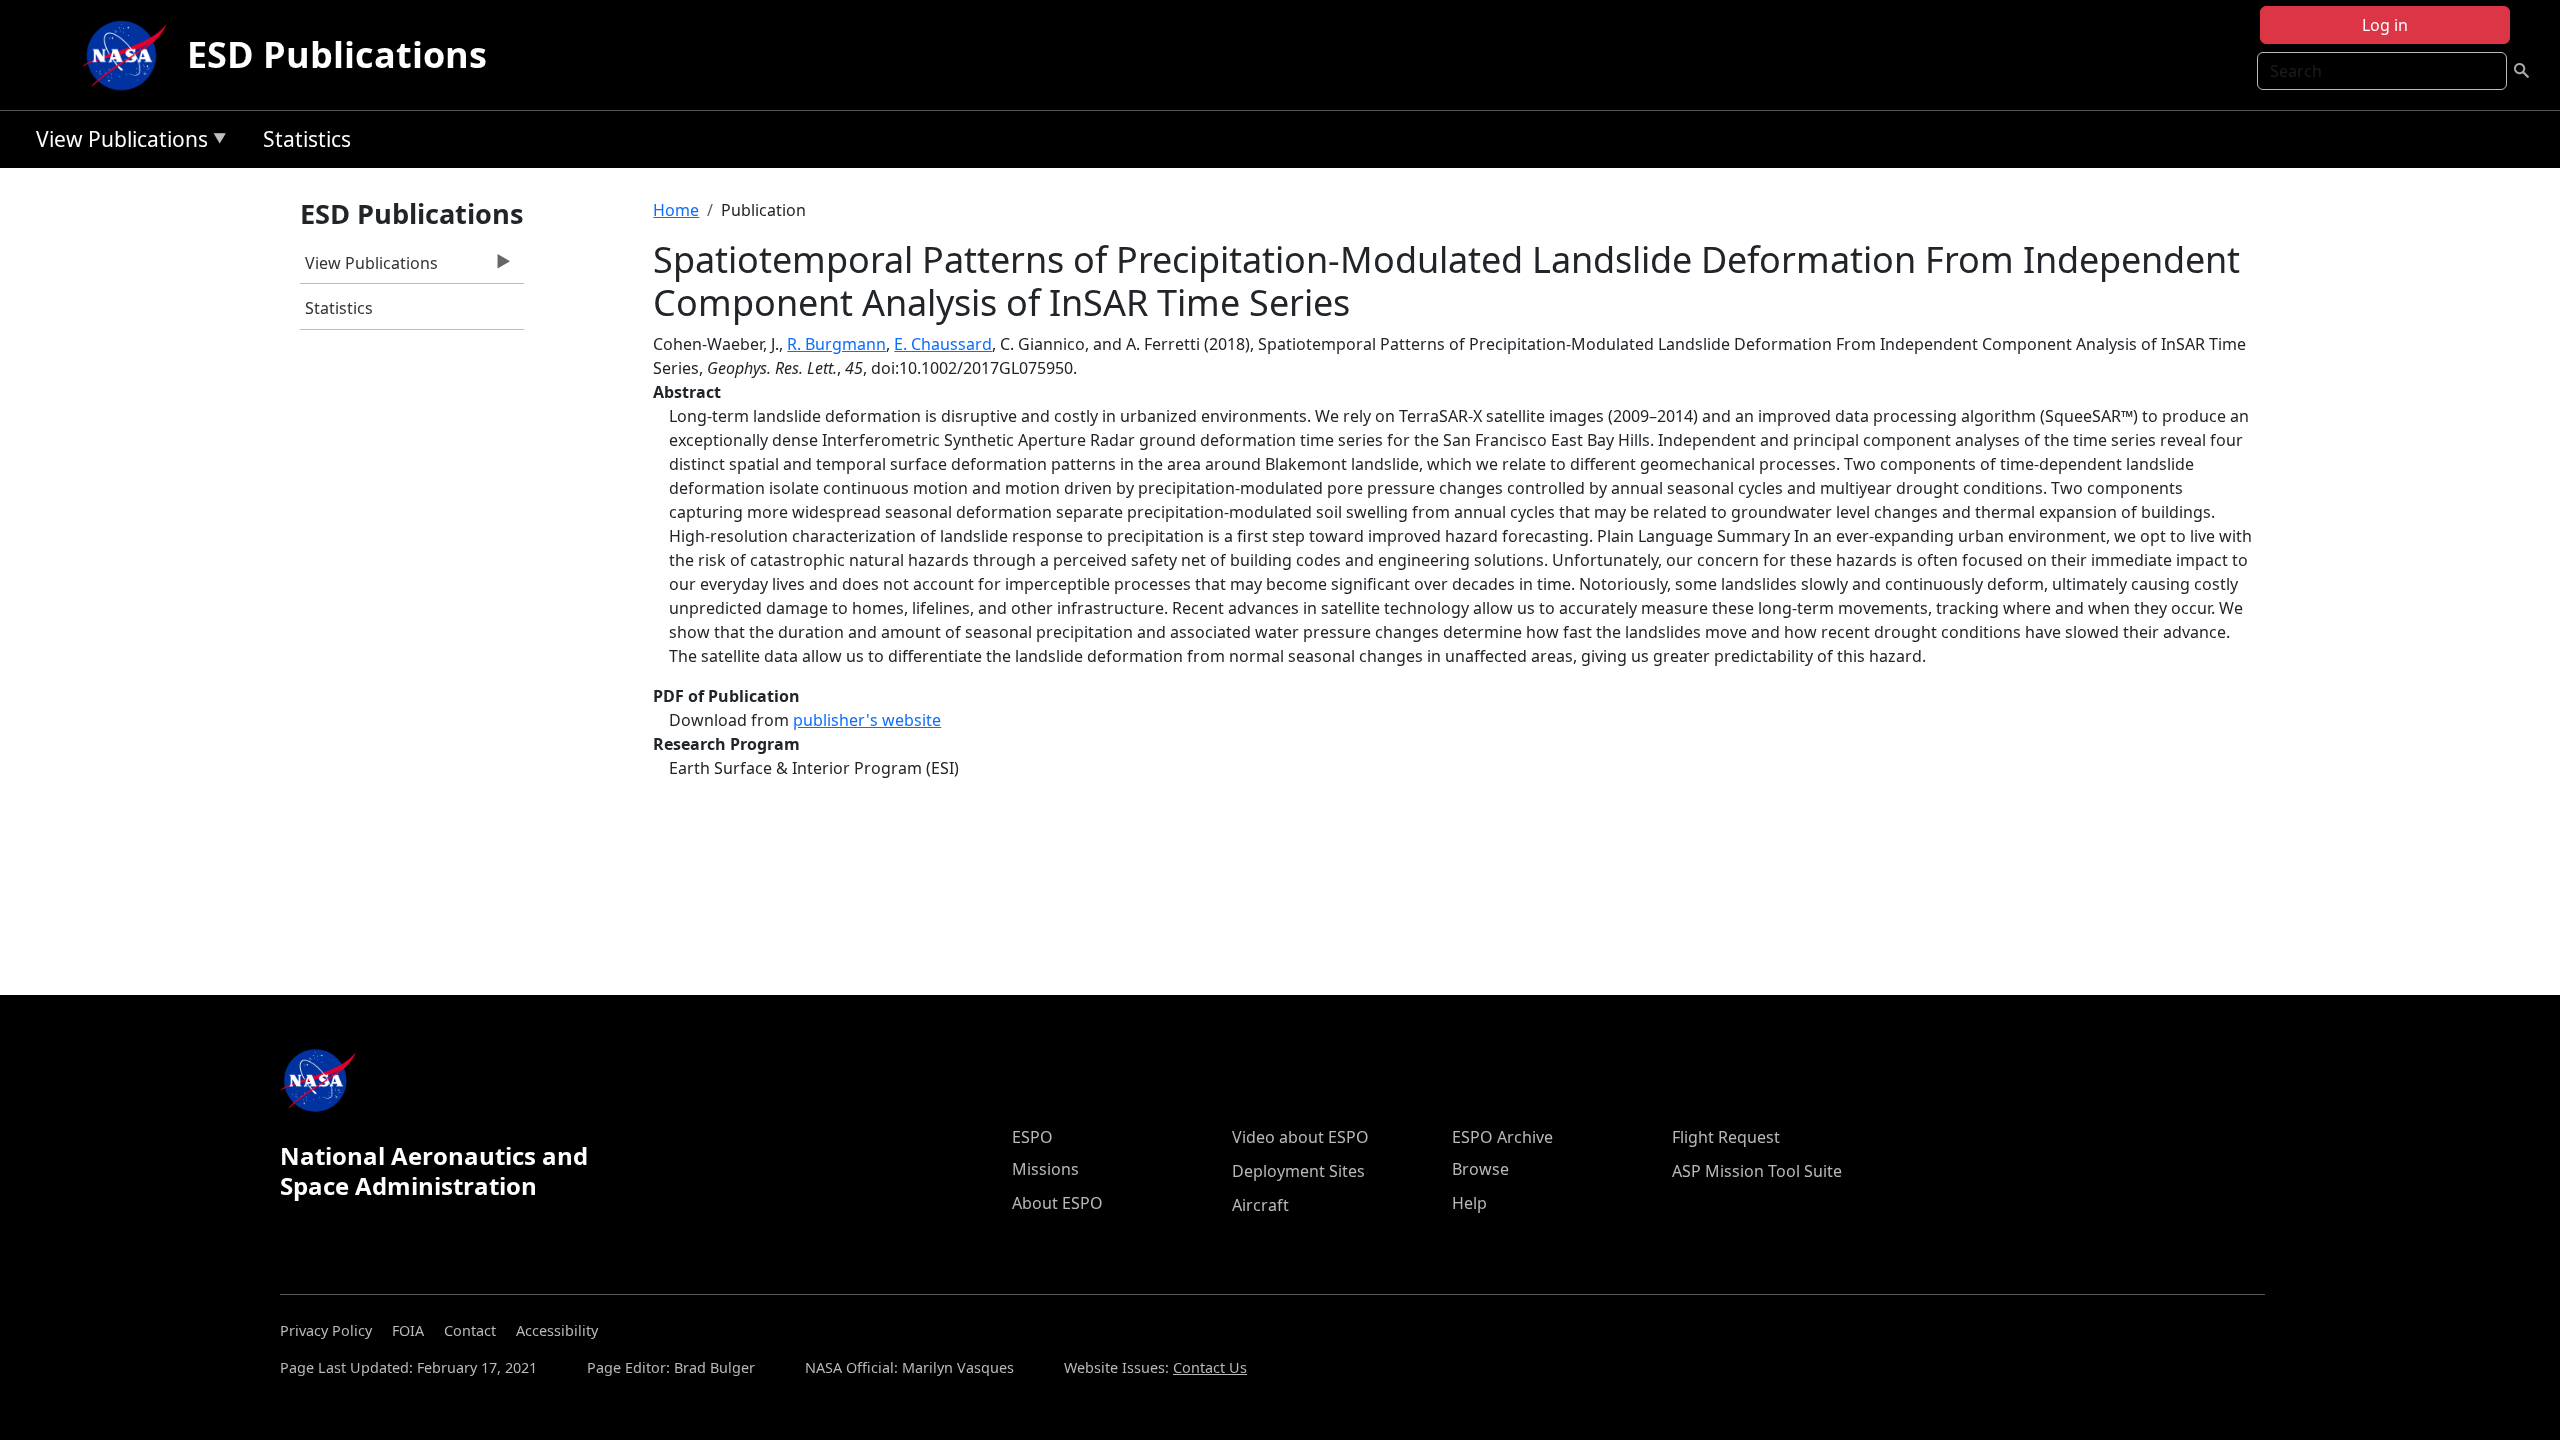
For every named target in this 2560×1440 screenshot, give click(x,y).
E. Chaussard (943, 344)
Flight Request (1726, 1137)
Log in (2385, 25)
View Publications (117, 142)
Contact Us (1210, 1367)
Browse (1480, 1169)
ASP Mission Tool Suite (1757, 1171)
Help (1469, 1203)
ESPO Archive (1502, 1137)
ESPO (1032, 1137)
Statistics (307, 139)
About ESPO (1057, 1203)
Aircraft (1260, 1205)
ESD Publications (337, 54)
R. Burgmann (836, 344)
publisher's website (867, 720)
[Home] (129, 55)
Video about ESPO (1300, 1137)
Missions (1045, 1169)
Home (676, 210)
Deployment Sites (1298, 1171)
